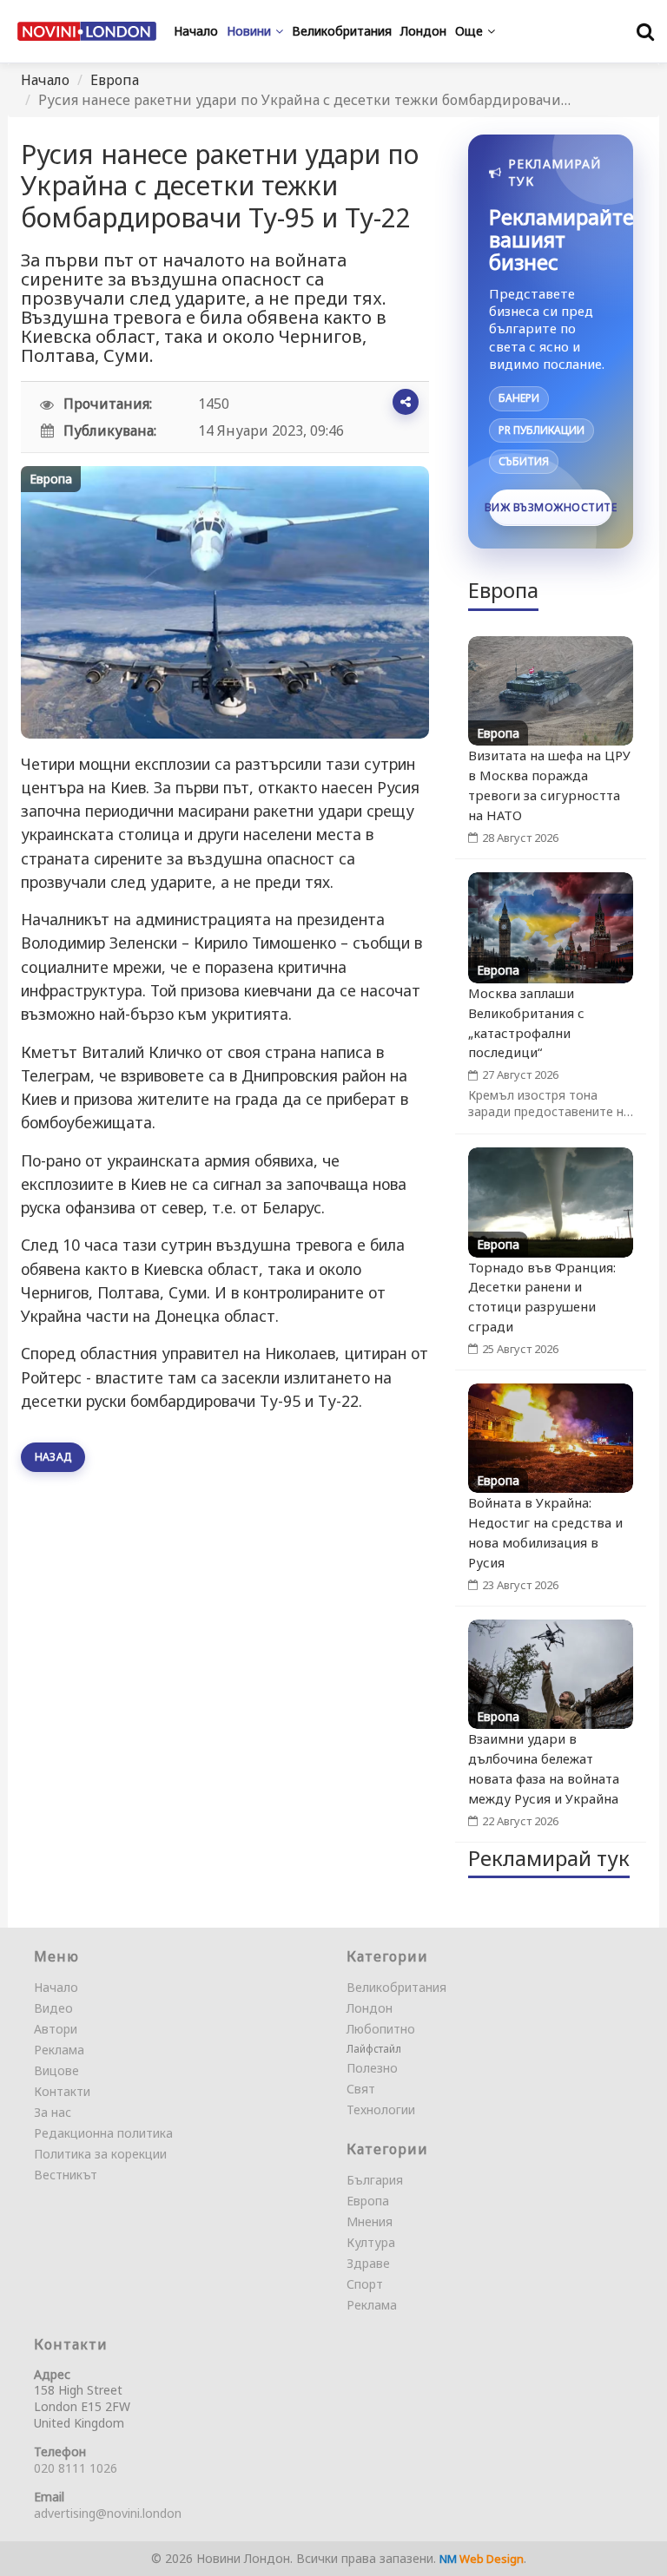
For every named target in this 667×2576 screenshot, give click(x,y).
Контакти (62, 2091)
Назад (53, 1457)
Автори (56, 2029)
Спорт (365, 2284)
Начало (45, 80)
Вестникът (66, 2175)
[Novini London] (87, 31)
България (375, 2180)
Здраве (368, 2263)
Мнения (370, 2221)
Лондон (370, 2008)
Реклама (59, 2050)
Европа (115, 80)
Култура (371, 2242)
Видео (53, 2008)
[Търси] (645, 31)
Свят (361, 2089)
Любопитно (381, 2029)
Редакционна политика (103, 2133)
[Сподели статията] (406, 402)
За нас (53, 2112)
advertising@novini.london (108, 2513)
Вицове (56, 2070)
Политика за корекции (100, 2154)
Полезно (372, 2068)
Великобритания (396, 1987)
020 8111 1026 (76, 2468)
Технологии (381, 2109)
